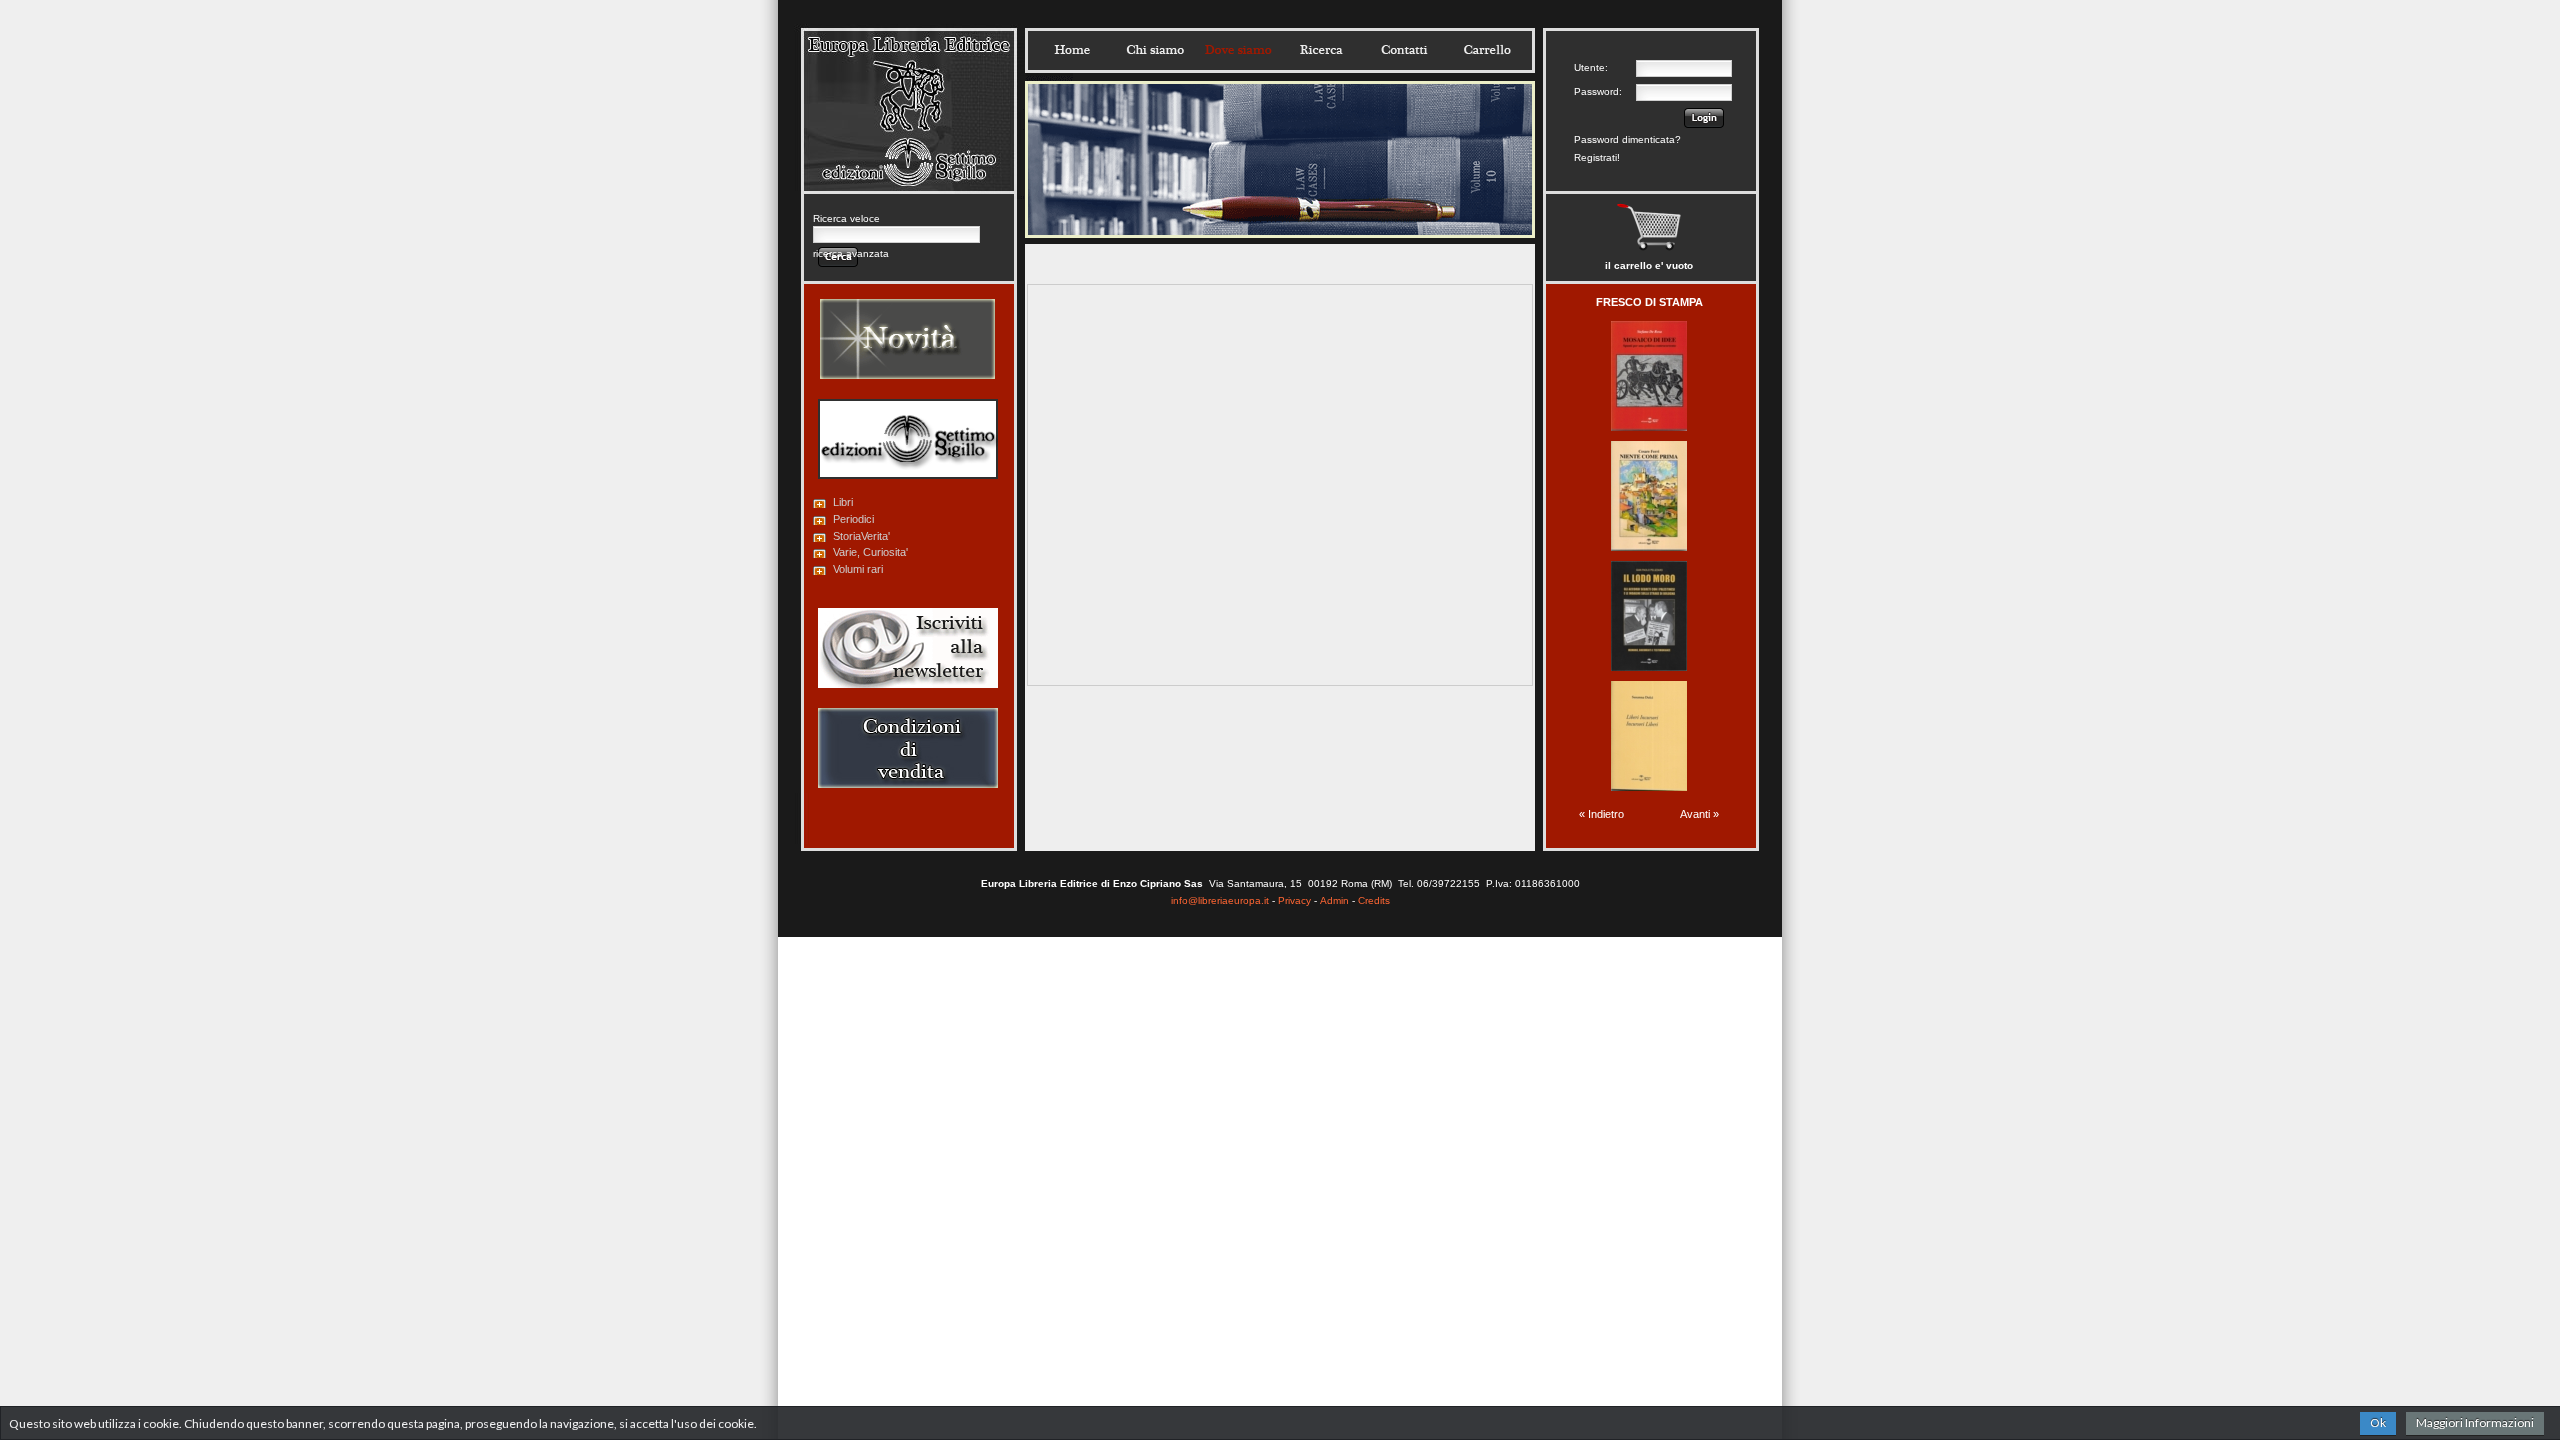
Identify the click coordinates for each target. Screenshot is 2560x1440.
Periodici (853, 519)
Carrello (1487, 50)
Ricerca (1321, 50)
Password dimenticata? (1627, 139)
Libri (843, 502)
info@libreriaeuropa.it (1220, 900)
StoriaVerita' (861, 536)
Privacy (1294, 900)
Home (1072, 50)
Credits (1374, 900)
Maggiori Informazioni (2475, 1422)
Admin (1334, 900)
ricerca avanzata (851, 253)
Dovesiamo (1238, 50)
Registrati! (1597, 157)
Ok (2378, 1422)
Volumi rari (858, 569)
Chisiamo (1155, 50)
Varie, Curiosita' (870, 552)
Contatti (1404, 50)
